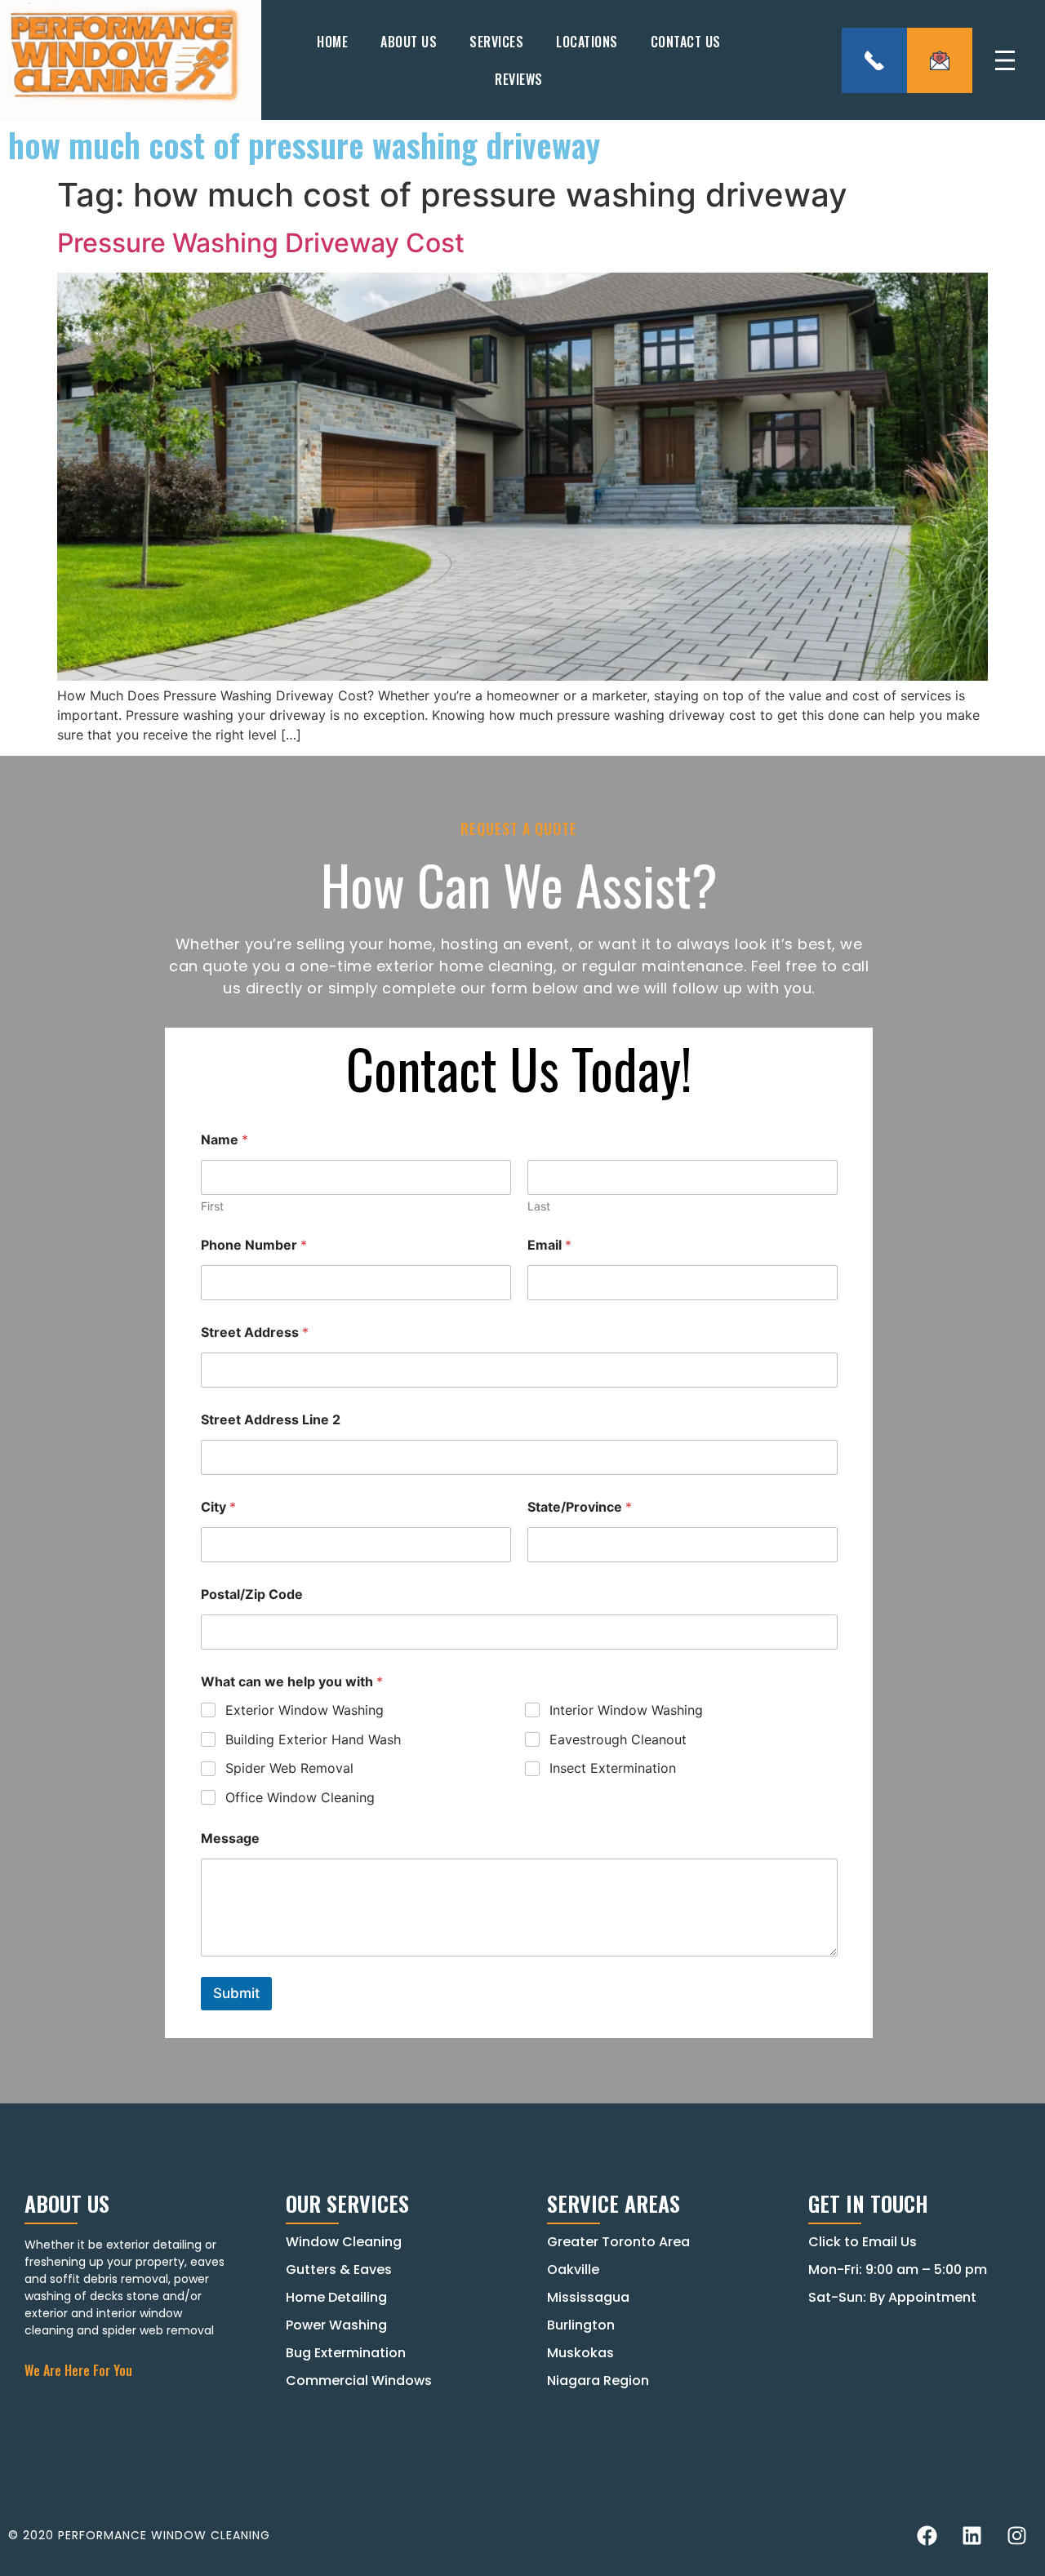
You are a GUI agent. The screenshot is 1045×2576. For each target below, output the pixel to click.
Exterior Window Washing (305, 1710)
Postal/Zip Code (252, 1594)
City (218, 1507)
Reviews (519, 79)
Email (549, 1245)
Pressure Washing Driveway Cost (261, 243)
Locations (587, 42)
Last (539, 1206)
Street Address (255, 1332)
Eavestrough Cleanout (618, 1739)
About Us (409, 42)
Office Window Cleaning (300, 1797)
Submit (236, 1993)
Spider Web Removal (289, 1768)
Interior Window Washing (626, 1710)
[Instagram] (1016, 2535)
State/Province (580, 1507)
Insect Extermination (613, 1768)
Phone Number (254, 1245)
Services (496, 42)
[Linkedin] (972, 2535)
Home (332, 42)
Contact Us (686, 42)
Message (230, 1839)
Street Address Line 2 (271, 1420)
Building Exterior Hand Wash (313, 1739)
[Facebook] (927, 2535)
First (212, 1206)
